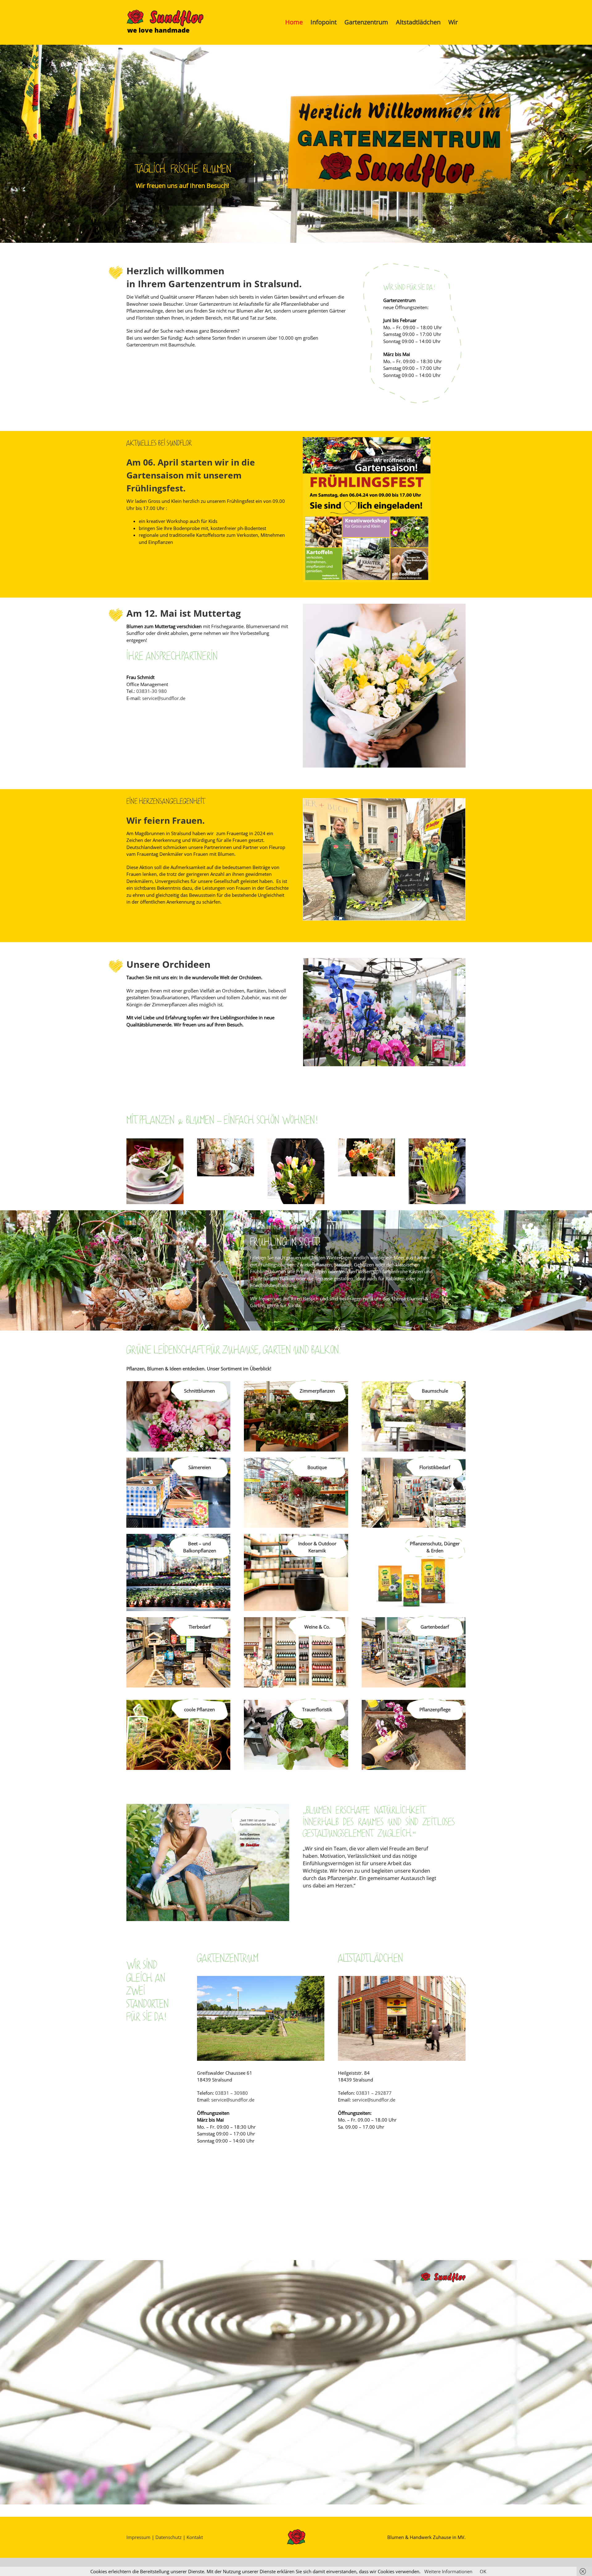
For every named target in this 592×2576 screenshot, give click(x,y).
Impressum (138, 2537)
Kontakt (195, 2537)
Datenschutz (169, 2537)
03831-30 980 (152, 691)
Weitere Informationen (448, 2571)
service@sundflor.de (164, 698)
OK (483, 2571)
